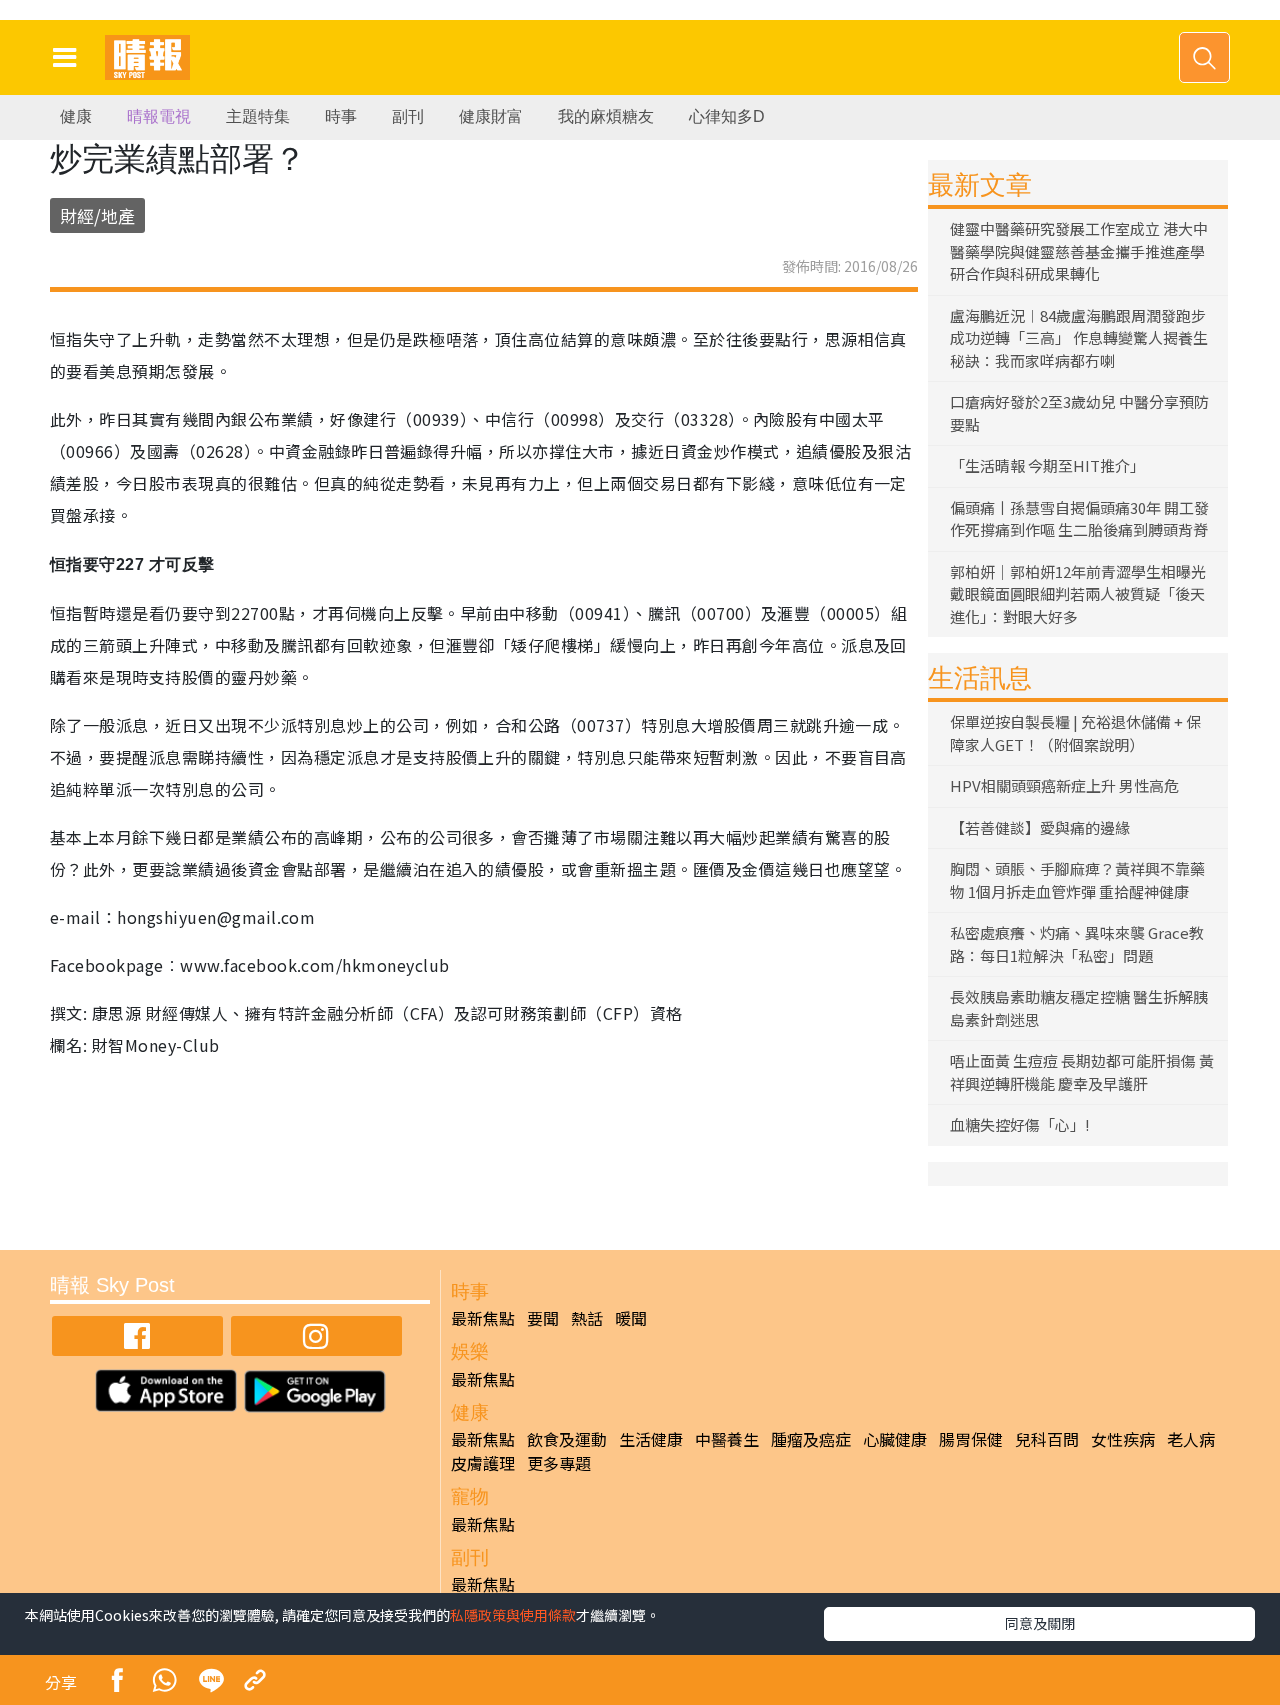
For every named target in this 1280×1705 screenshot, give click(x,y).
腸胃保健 (971, 1439)
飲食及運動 (567, 1439)
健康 (76, 116)
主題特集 (258, 116)
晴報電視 (159, 116)
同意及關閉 (1040, 1623)
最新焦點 (483, 1318)
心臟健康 (895, 1439)
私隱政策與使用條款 (513, 1615)
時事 (341, 116)
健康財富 (491, 116)
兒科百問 (1047, 1439)
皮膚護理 (483, 1463)
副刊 (408, 116)
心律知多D (727, 116)
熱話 (587, 1318)
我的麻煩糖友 (606, 116)
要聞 (543, 1318)
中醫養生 (727, 1439)
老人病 (1191, 1439)
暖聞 (631, 1318)
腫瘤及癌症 (811, 1439)
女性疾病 (1123, 1439)
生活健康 (651, 1439)
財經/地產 (97, 215)
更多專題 (559, 1463)
